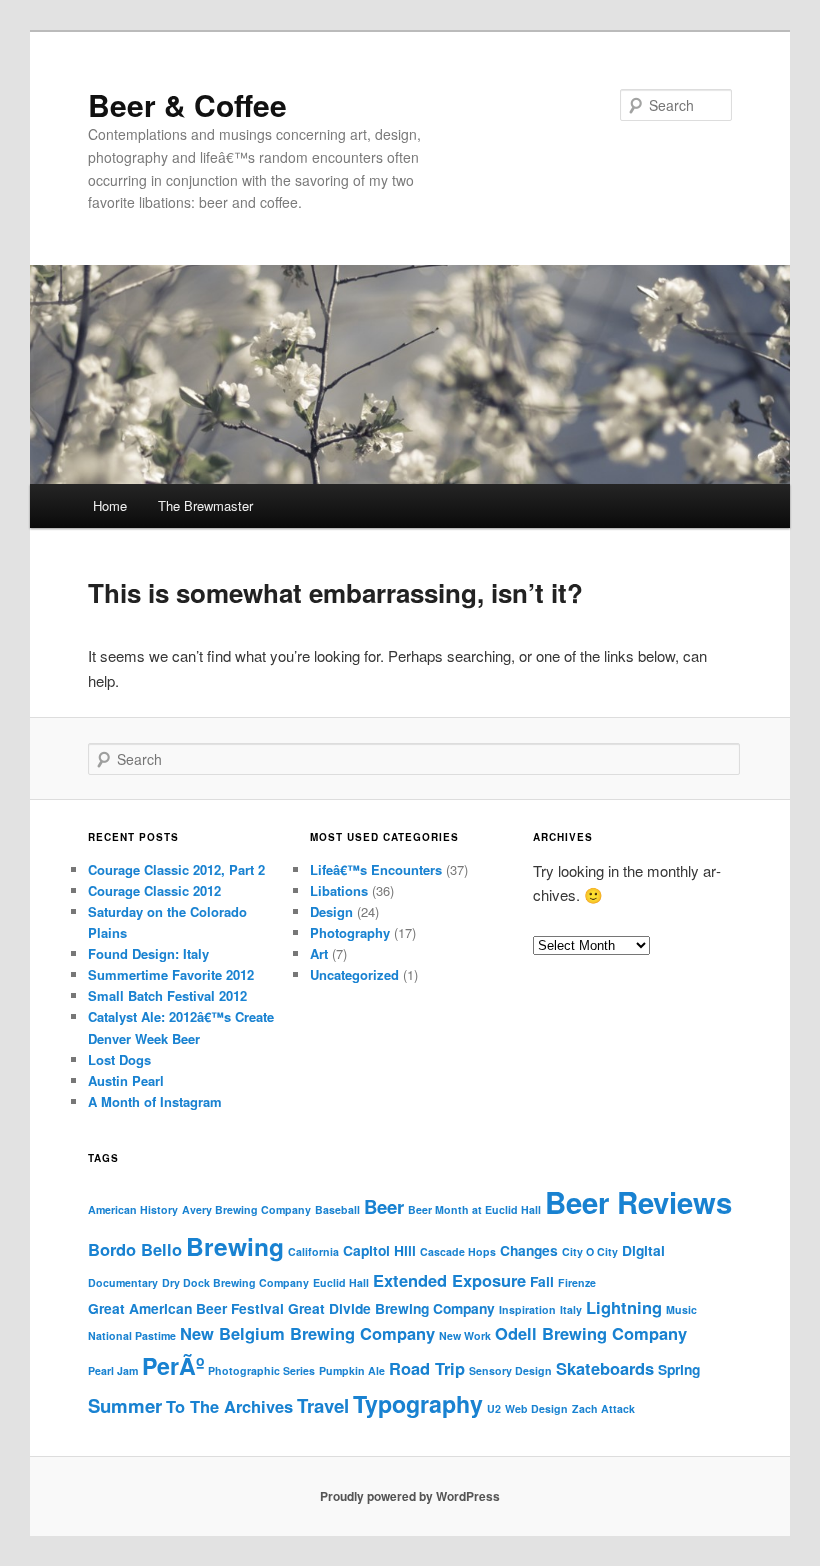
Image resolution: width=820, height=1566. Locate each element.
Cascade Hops (458, 1251)
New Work (465, 1335)
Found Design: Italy (148, 953)
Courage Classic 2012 (154, 890)
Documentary (123, 1282)
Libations (339, 890)
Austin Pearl (126, 1080)
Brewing (235, 1246)
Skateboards (605, 1368)
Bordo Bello (135, 1249)
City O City (590, 1251)
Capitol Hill (379, 1250)
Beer (384, 1206)
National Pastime (132, 1335)
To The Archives (229, 1406)
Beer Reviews (638, 1202)
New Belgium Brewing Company (307, 1333)
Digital (643, 1250)
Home (110, 505)
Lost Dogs (119, 1059)
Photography (350, 932)
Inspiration (527, 1309)
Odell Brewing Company (591, 1333)
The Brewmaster (205, 505)
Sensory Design (510, 1370)
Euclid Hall (341, 1282)
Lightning (624, 1307)
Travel (323, 1405)
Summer (125, 1405)
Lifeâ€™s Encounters (376, 869)
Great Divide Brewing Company (391, 1308)
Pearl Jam (113, 1370)
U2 (494, 1408)
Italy (571, 1309)
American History (133, 1209)
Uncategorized (354, 974)
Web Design (536, 1408)
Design (331, 911)
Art (319, 953)
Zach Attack (603, 1408)
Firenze (577, 1282)
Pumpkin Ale (352, 1370)
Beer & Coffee (187, 104)
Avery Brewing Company (246, 1209)
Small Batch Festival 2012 (167, 995)
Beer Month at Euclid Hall (474, 1209)
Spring (679, 1369)
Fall (542, 1281)
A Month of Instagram (155, 1101)
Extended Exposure (449, 1280)
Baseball (337, 1209)
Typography (418, 1403)
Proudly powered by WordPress (410, 1496)
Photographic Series (261, 1370)
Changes (529, 1250)
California (313, 1251)
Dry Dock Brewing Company (235, 1282)
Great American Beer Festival (186, 1308)
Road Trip (427, 1368)
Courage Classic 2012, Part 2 (176, 869)
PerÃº (173, 1365)
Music (681, 1309)
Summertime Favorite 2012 (171, 974)
